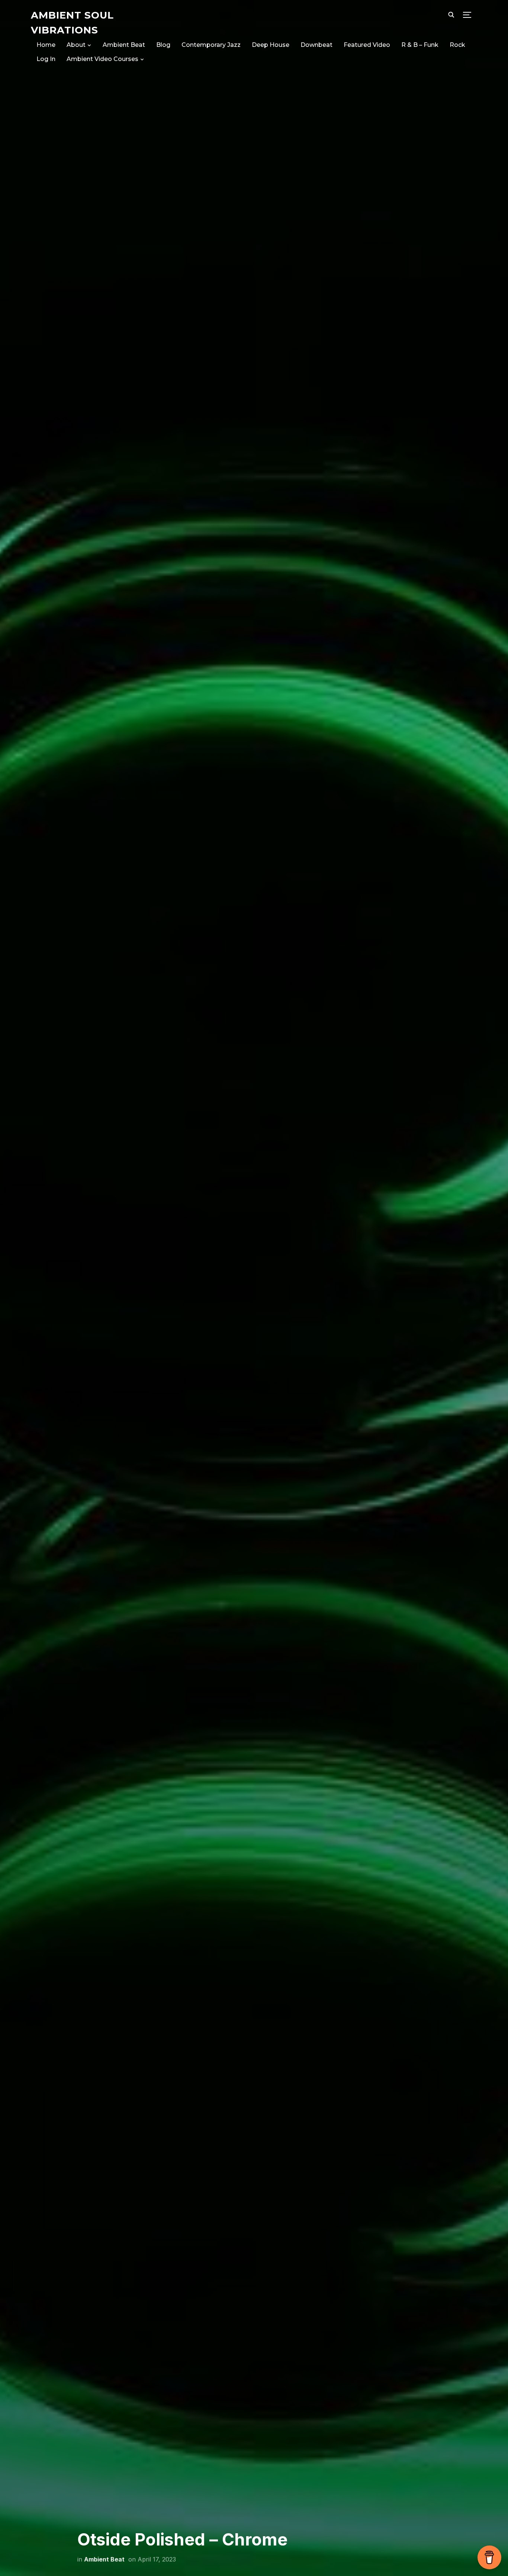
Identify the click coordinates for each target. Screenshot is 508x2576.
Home (46, 45)
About (76, 45)
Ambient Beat (124, 45)
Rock (457, 45)
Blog (163, 45)
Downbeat (316, 45)
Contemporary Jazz (211, 45)
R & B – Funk (420, 45)
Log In (46, 59)
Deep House (271, 45)
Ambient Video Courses (102, 59)
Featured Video (367, 45)
